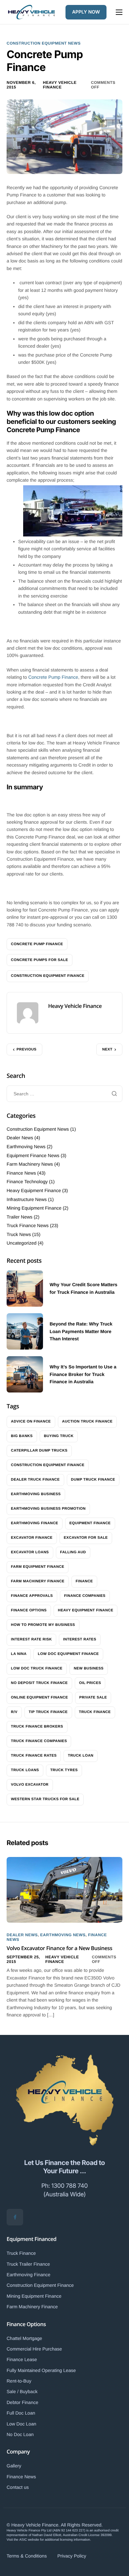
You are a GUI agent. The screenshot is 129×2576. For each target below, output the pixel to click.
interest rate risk (31, 1639)
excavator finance (32, 1538)
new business (89, 1668)
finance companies (85, 1596)
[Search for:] (64, 1094)
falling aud (73, 1552)
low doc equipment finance (68, 1654)
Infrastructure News (27, 1199)
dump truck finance (93, 1480)
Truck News (19, 1234)
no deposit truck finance (39, 1683)
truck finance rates (34, 1756)
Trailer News (20, 1217)
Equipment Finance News (33, 1155)
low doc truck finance (37, 1668)
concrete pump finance (37, 944)
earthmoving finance (35, 1523)
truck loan (81, 1756)
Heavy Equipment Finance (34, 1190)
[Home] (31, 12)
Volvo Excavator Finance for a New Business (59, 1948)
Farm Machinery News (30, 1164)
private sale (93, 1698)
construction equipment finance (48, 976)
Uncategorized (21, 1243)
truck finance (95, 1712)
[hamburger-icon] (119, 12)
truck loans (25, 1770)
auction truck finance (87, 1422)
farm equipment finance (38, 1567)
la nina (19, 1654)
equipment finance (90, 1523)
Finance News (21, 1173)
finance (84, 1581)
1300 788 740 (69, 2186)
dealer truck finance (35, 1480)
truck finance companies (39, 1741)
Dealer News (20, 1138)
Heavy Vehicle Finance (60, 85)
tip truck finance (48, 1712)
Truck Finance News (28, 1225)
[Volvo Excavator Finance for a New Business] (64, 1889)
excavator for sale (86, 1538)
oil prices (90, 1683)
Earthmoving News (26, 1147)
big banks (22, 1436)
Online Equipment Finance (40, 1698)
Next (107, 1049)
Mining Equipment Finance (34, 1208)
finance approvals (32, 1596)
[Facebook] (15, 2217)
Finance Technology (27, 1182)
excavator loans (30, 1552)
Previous (26, 1049)
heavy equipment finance (86, 1610)
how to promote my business (43, 1625)
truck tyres (64, 1770)
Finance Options (26, 2324)
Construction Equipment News (44, 43)
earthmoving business (36, 1494)
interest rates (80, 1639)
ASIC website (29, 2540)
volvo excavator (30, 1785)
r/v (14, 1712)
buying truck (59, 1436)
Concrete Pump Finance (53, 677)
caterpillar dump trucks (39, 1451)
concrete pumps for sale (40, 960)
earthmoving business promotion (48, 1509)
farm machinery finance (38, 1581)
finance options (29, 1610)
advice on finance (31, 1422)
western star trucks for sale (45, 1799)
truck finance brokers (37, 1727)
